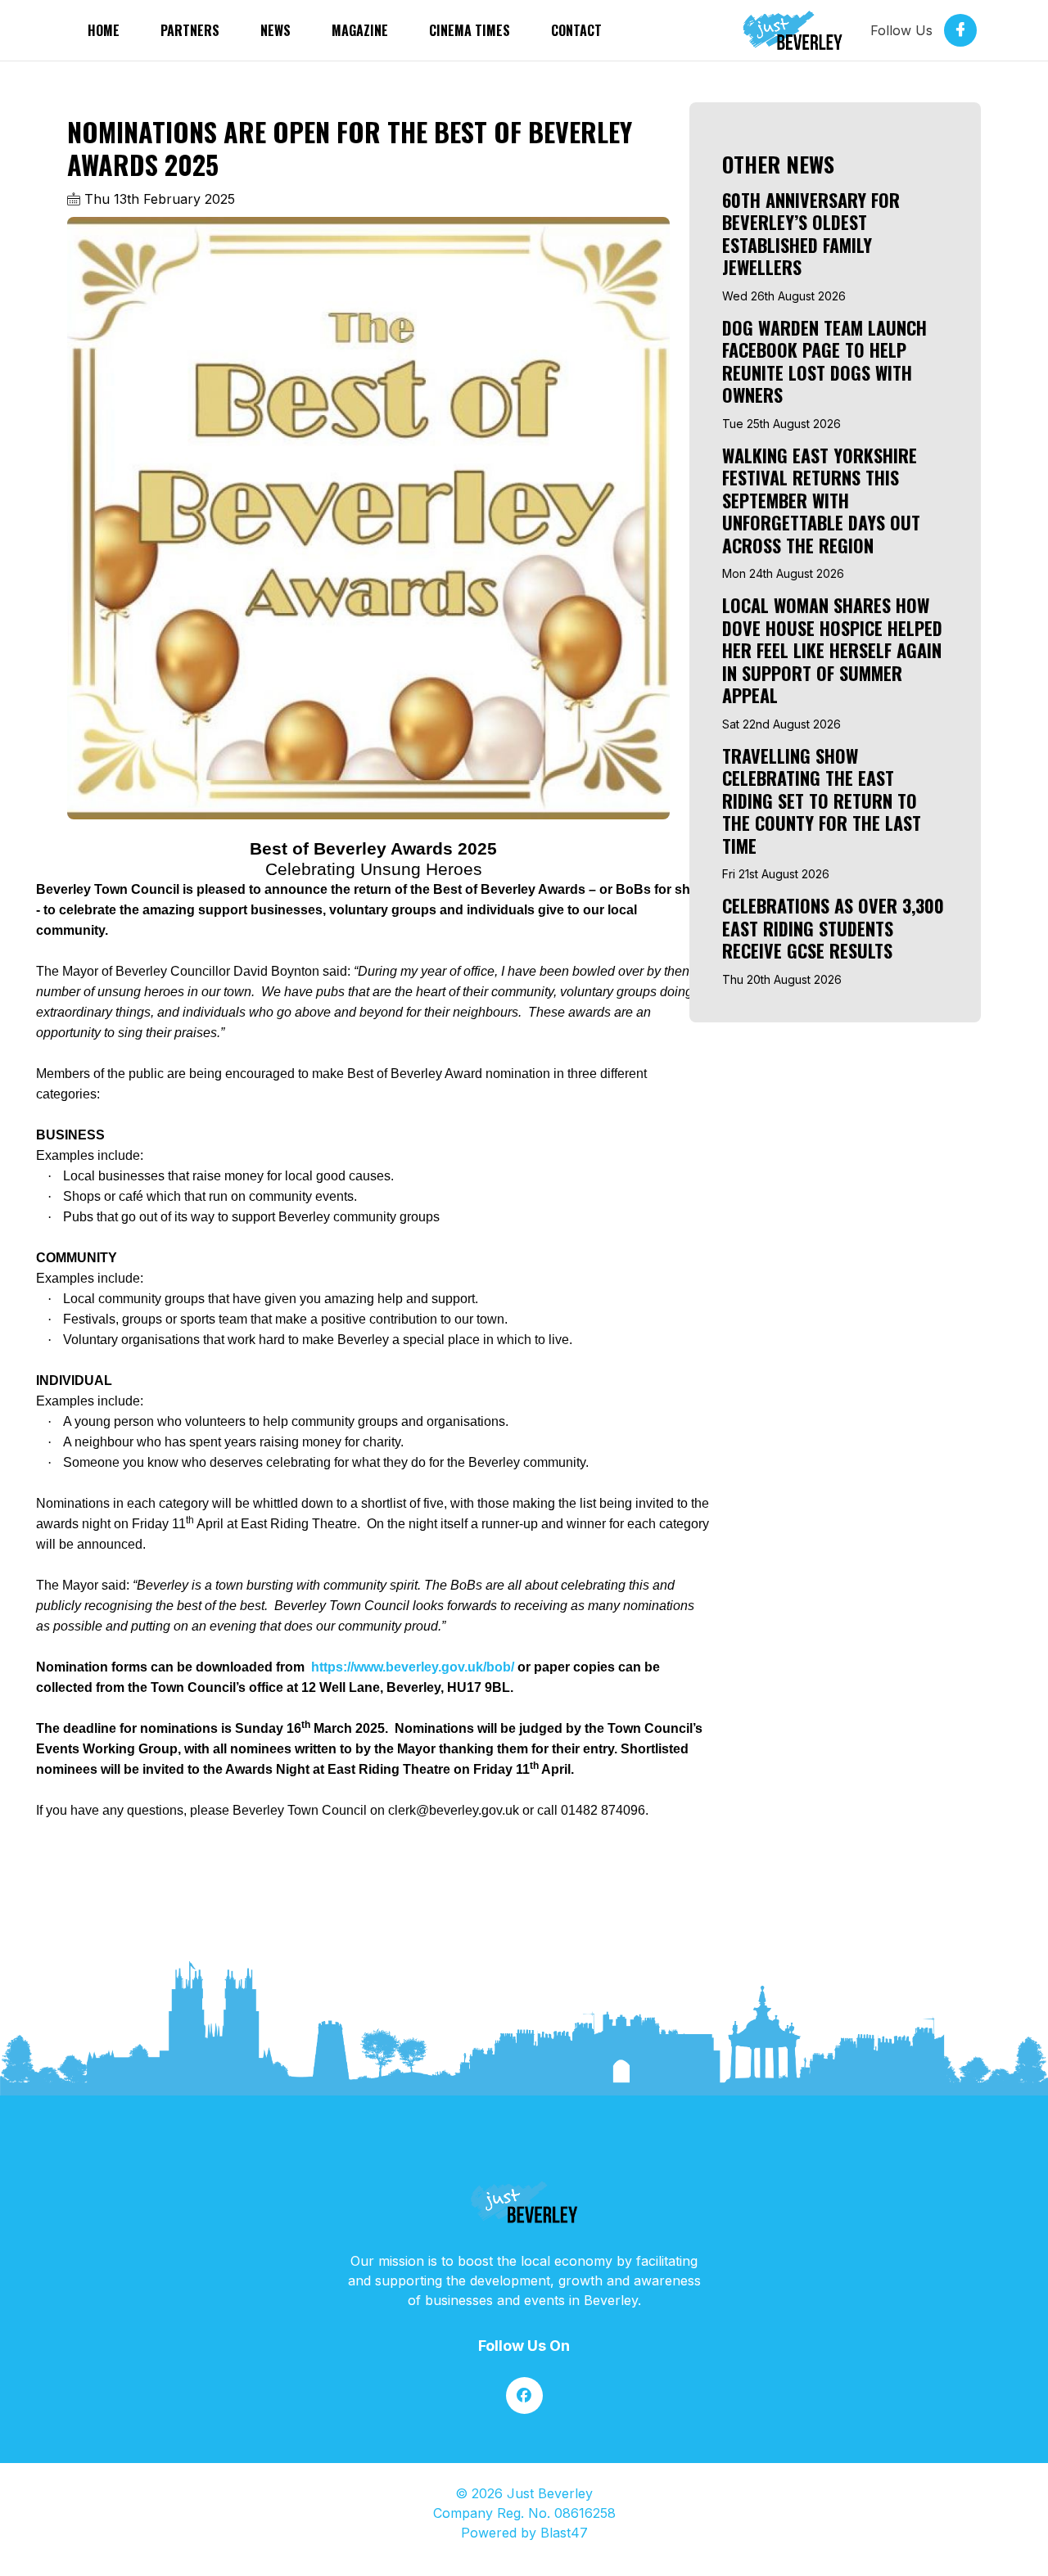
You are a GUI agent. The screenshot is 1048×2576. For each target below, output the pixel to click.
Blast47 (564, 2533)
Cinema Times (470, 30)
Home (104, 30)
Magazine (360, 30)
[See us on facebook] (524, 2396)
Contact (576, 30)
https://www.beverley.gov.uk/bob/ (411, 1667)
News (276, 30)
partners (190, 30)
